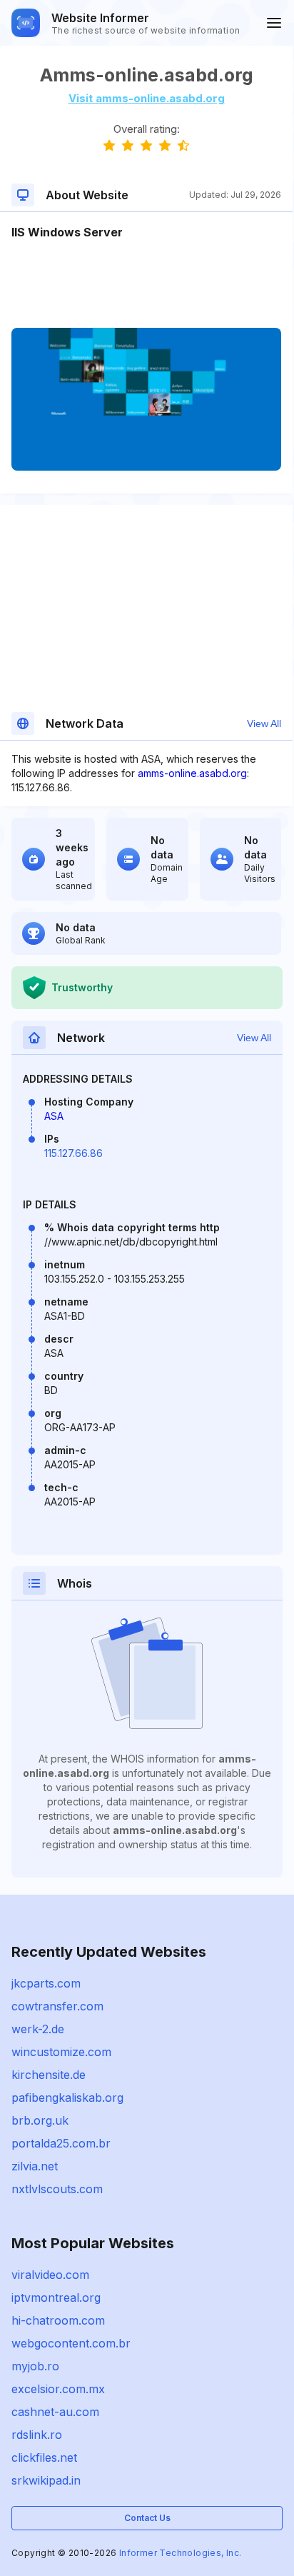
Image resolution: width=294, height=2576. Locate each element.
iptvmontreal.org (56, 2297)
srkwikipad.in (46, 2480)
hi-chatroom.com (58, 2320)
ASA (54, 1116)
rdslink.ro (37, 2435)
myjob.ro (35, 2366)
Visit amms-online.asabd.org (147, 98)
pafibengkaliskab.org (67, 2098)
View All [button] (264, 723)
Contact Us (147, 2518)
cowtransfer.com (57, 2006)
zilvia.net (35, 2166)
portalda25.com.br (61, 2143)
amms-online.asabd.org (192, 773)
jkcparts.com (46, 1983)
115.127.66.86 (73, 1153)
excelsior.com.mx (58, 2389)
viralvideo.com (50, 2275)
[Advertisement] (146, 284)
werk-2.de (38, 2029)
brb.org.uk (40, 2120)
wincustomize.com (61, 2052)
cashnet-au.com (55, 2412)
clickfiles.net (44, 2457)
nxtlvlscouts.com (57, 2189)
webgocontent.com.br (71, 2343)
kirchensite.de (49, 2075)
